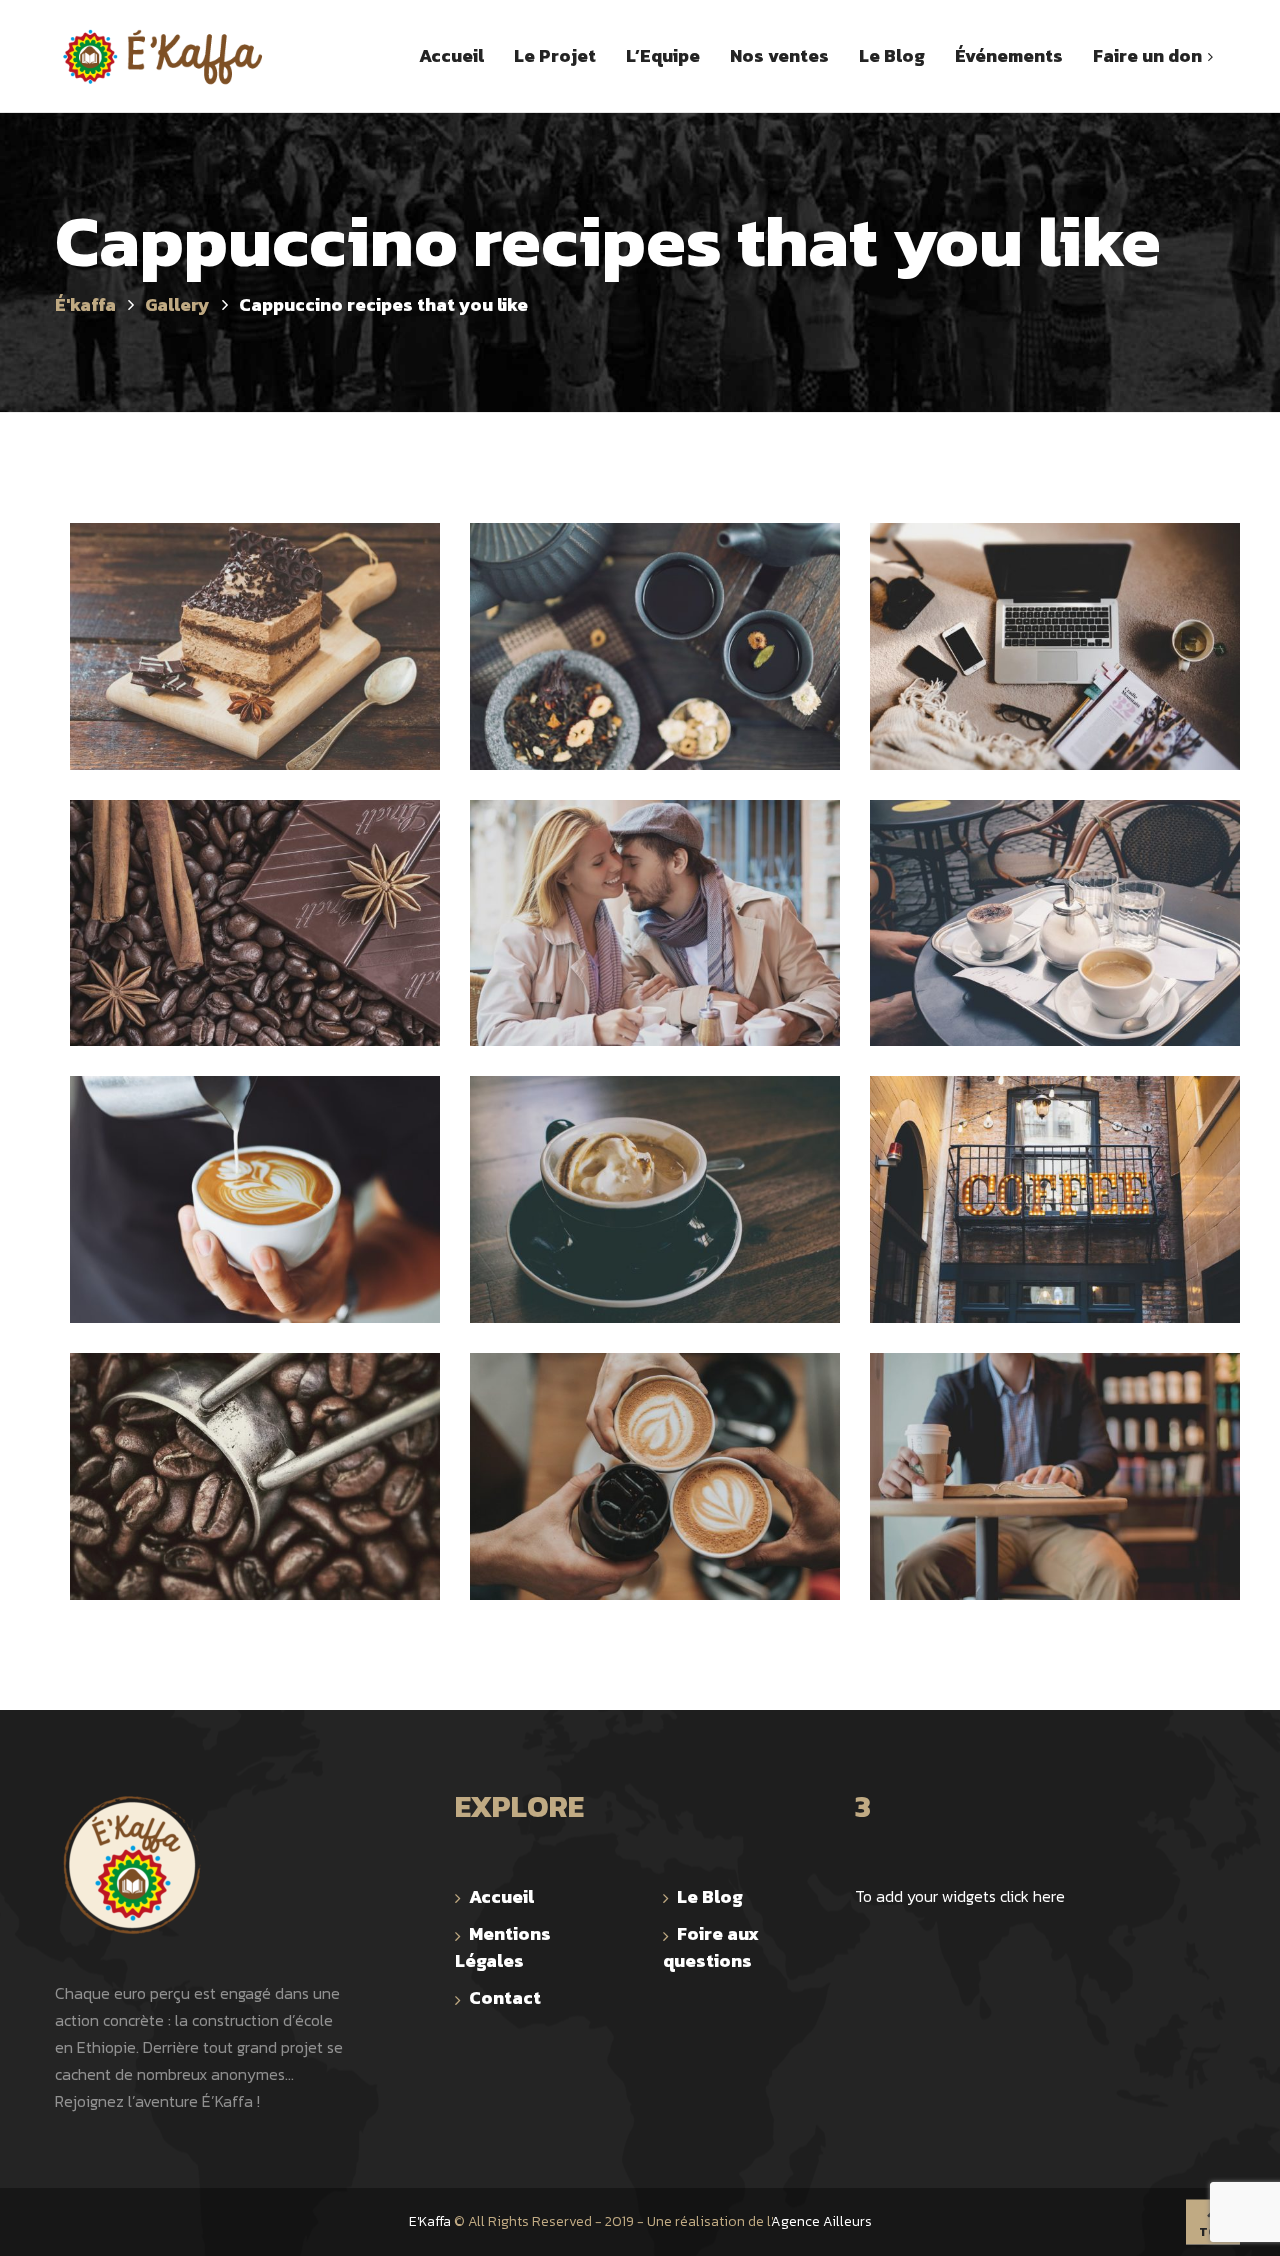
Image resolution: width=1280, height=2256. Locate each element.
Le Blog (710, 1896)
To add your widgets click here (960, 1896)
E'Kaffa (430, 2221)
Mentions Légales (503, 1947)
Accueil (501, 1896)
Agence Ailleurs (821, 2221)
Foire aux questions (711, 1947)
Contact (505, 1997)
